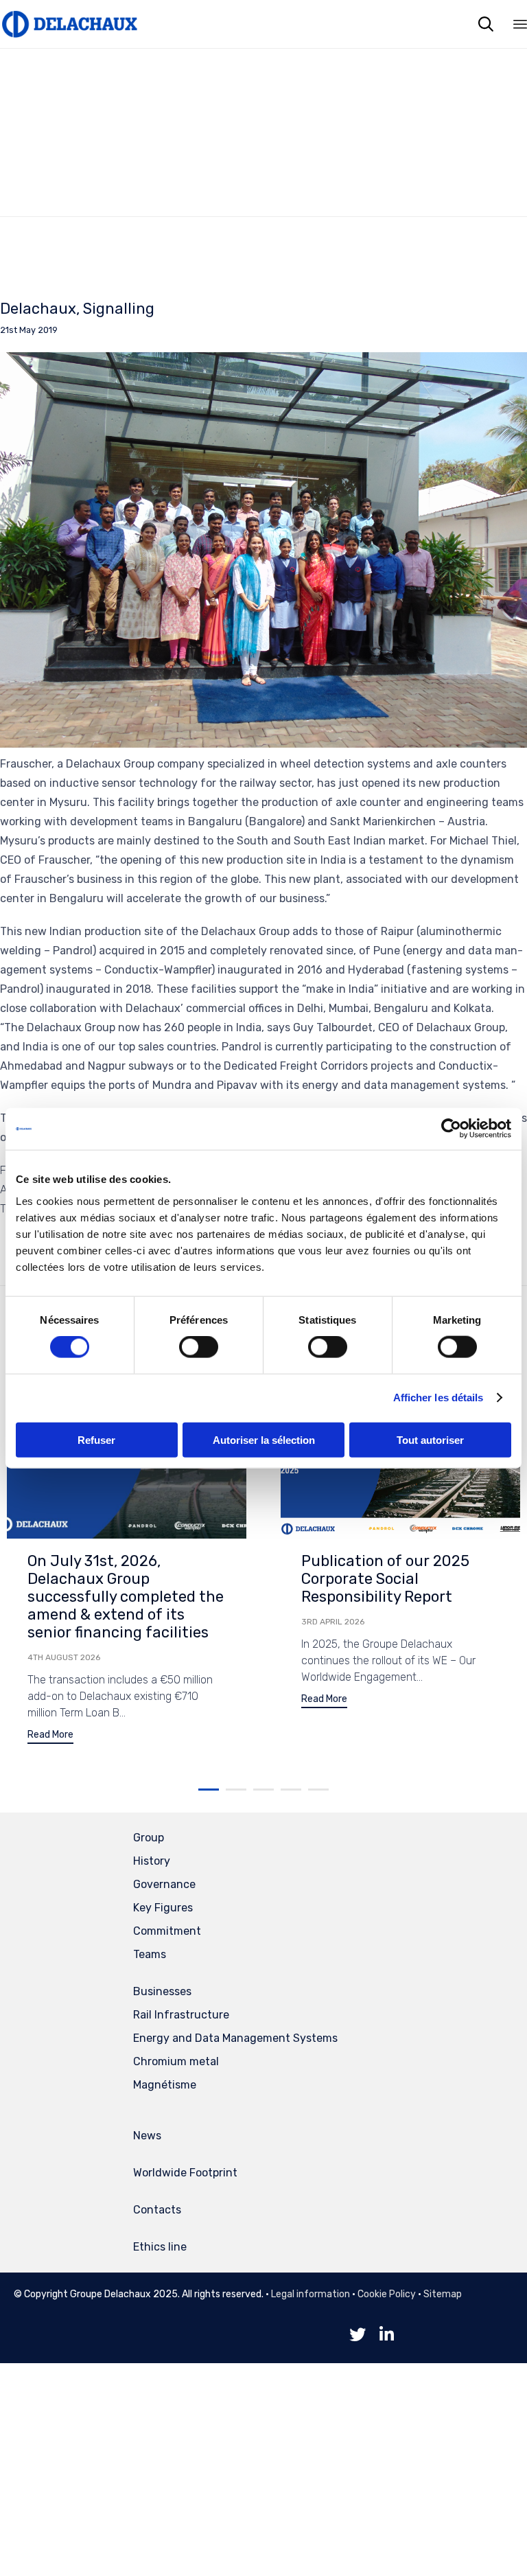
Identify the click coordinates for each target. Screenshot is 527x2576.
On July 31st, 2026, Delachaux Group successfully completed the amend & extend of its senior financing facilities (126, 1597)
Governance (164, 1884)
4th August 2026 (64, 1657)
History (152, 1861)
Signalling (119, 309)
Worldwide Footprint (185, 2173)
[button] (50, 1737)
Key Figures (163, 1908)
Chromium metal (176, 2061)
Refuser (96, 1439)
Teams (150, 1954)
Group (149, 1838)
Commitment (167, 1931)
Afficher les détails (438, 1398)
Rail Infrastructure (181, 2015)
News (147, 2136)
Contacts (157, 2210)
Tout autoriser (430, 1439)
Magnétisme (165, 2085)
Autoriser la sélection (264, 1439)
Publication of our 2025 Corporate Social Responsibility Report (385, 1579)
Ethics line (160, 2247)
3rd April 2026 (333, 1622)
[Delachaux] (69, 24)
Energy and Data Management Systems (235, 2038)
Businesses (162, 1991)
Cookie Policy (387, 2294)
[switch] (199, 1347)
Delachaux (38, 309)
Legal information (311, 2294)
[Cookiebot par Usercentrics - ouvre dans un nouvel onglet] (451, 1129)
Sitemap (443, 2294)
